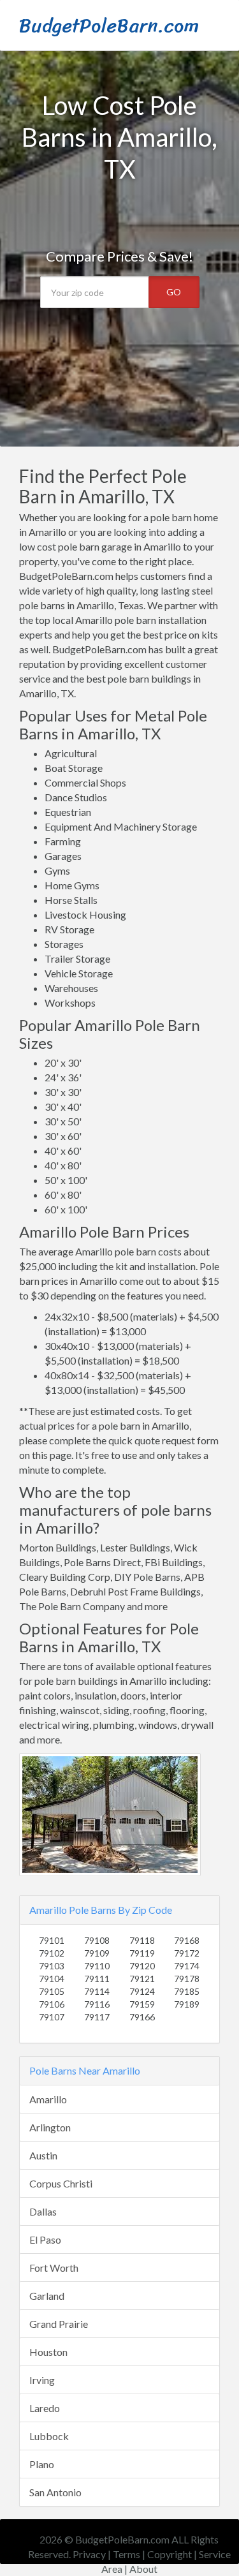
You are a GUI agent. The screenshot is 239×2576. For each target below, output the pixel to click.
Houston (48, 2352)
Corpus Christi (61, 2183)
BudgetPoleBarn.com (109, 26)
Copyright (170, 2554)
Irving (42, 2380)
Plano (42, 2464)
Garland (47, 2296)
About (143, 2569)
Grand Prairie (59, 2324)
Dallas (43, 2211)
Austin (43, 2155)
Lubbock (49, 2436)
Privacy (89, 2554)
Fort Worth (54, 2268)
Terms (127, 2554)
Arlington (50, 2127)
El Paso (45, 2239)
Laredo (45, 2408)
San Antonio (55, 2492)
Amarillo (48, 2099)
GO (174, 292)
